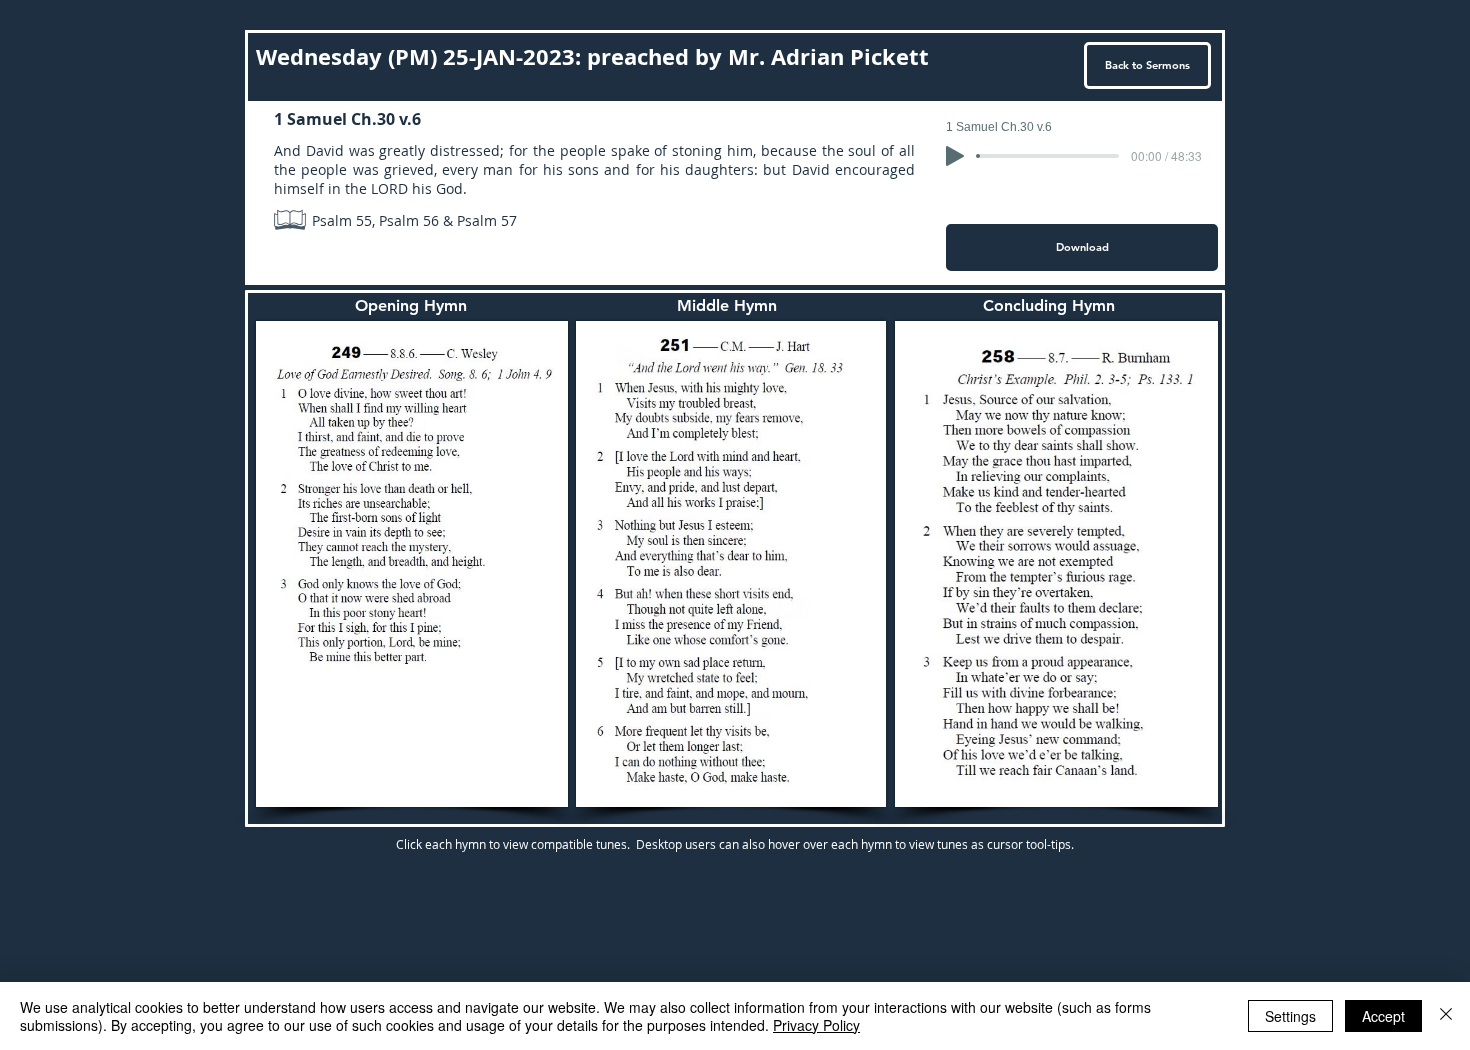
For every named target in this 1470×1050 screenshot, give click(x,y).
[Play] (955, 156)
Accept (1383, 1016)
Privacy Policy (816, 1025)
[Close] (1446, 1016)
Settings (1290, 1016)
